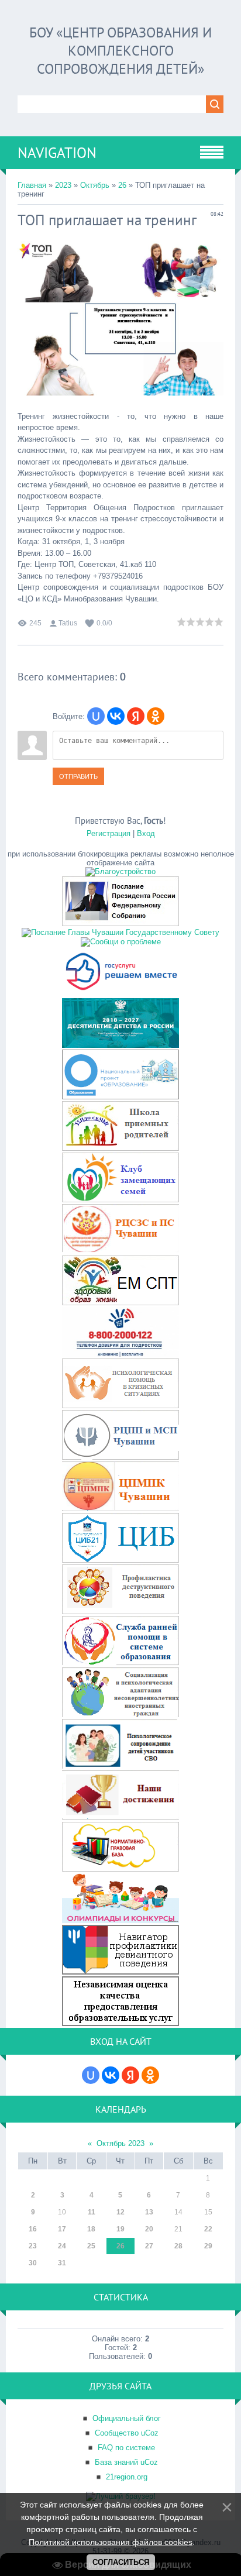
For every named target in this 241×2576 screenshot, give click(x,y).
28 (178, 2246)
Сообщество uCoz (127, 2433)
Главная (32, 185)
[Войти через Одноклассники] (156, 716)
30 (33, 2263)
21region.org (127, 2477)
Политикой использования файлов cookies (111, 2542)
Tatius (68, 623)
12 (120, 2212)
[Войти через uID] (96, 716)
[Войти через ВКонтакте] (116, 716)
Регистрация (109, 833)
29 (208, 2246)
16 (33, 2229)
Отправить (78, 776)
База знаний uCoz (126, 2462)
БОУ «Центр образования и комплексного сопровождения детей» (120, 51)
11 (92, 2212)
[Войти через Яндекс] (136, 716)
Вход (146, 833)
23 (33, 2246)
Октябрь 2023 (120, 2143)
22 (208, 2229)
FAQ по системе (126, 2448)
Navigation (57, 153)
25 (91, 2246)
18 (91, 2229)
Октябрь (95, 185)
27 (149, 2246)
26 (122, 185)
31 (62, 2263)
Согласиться (121, 2562)
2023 (63, 185)
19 (120, 2229)
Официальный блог (127, 2418)
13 (149, 2212)
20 (149, 2229)
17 (62, 2229)
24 (62, 2246)
